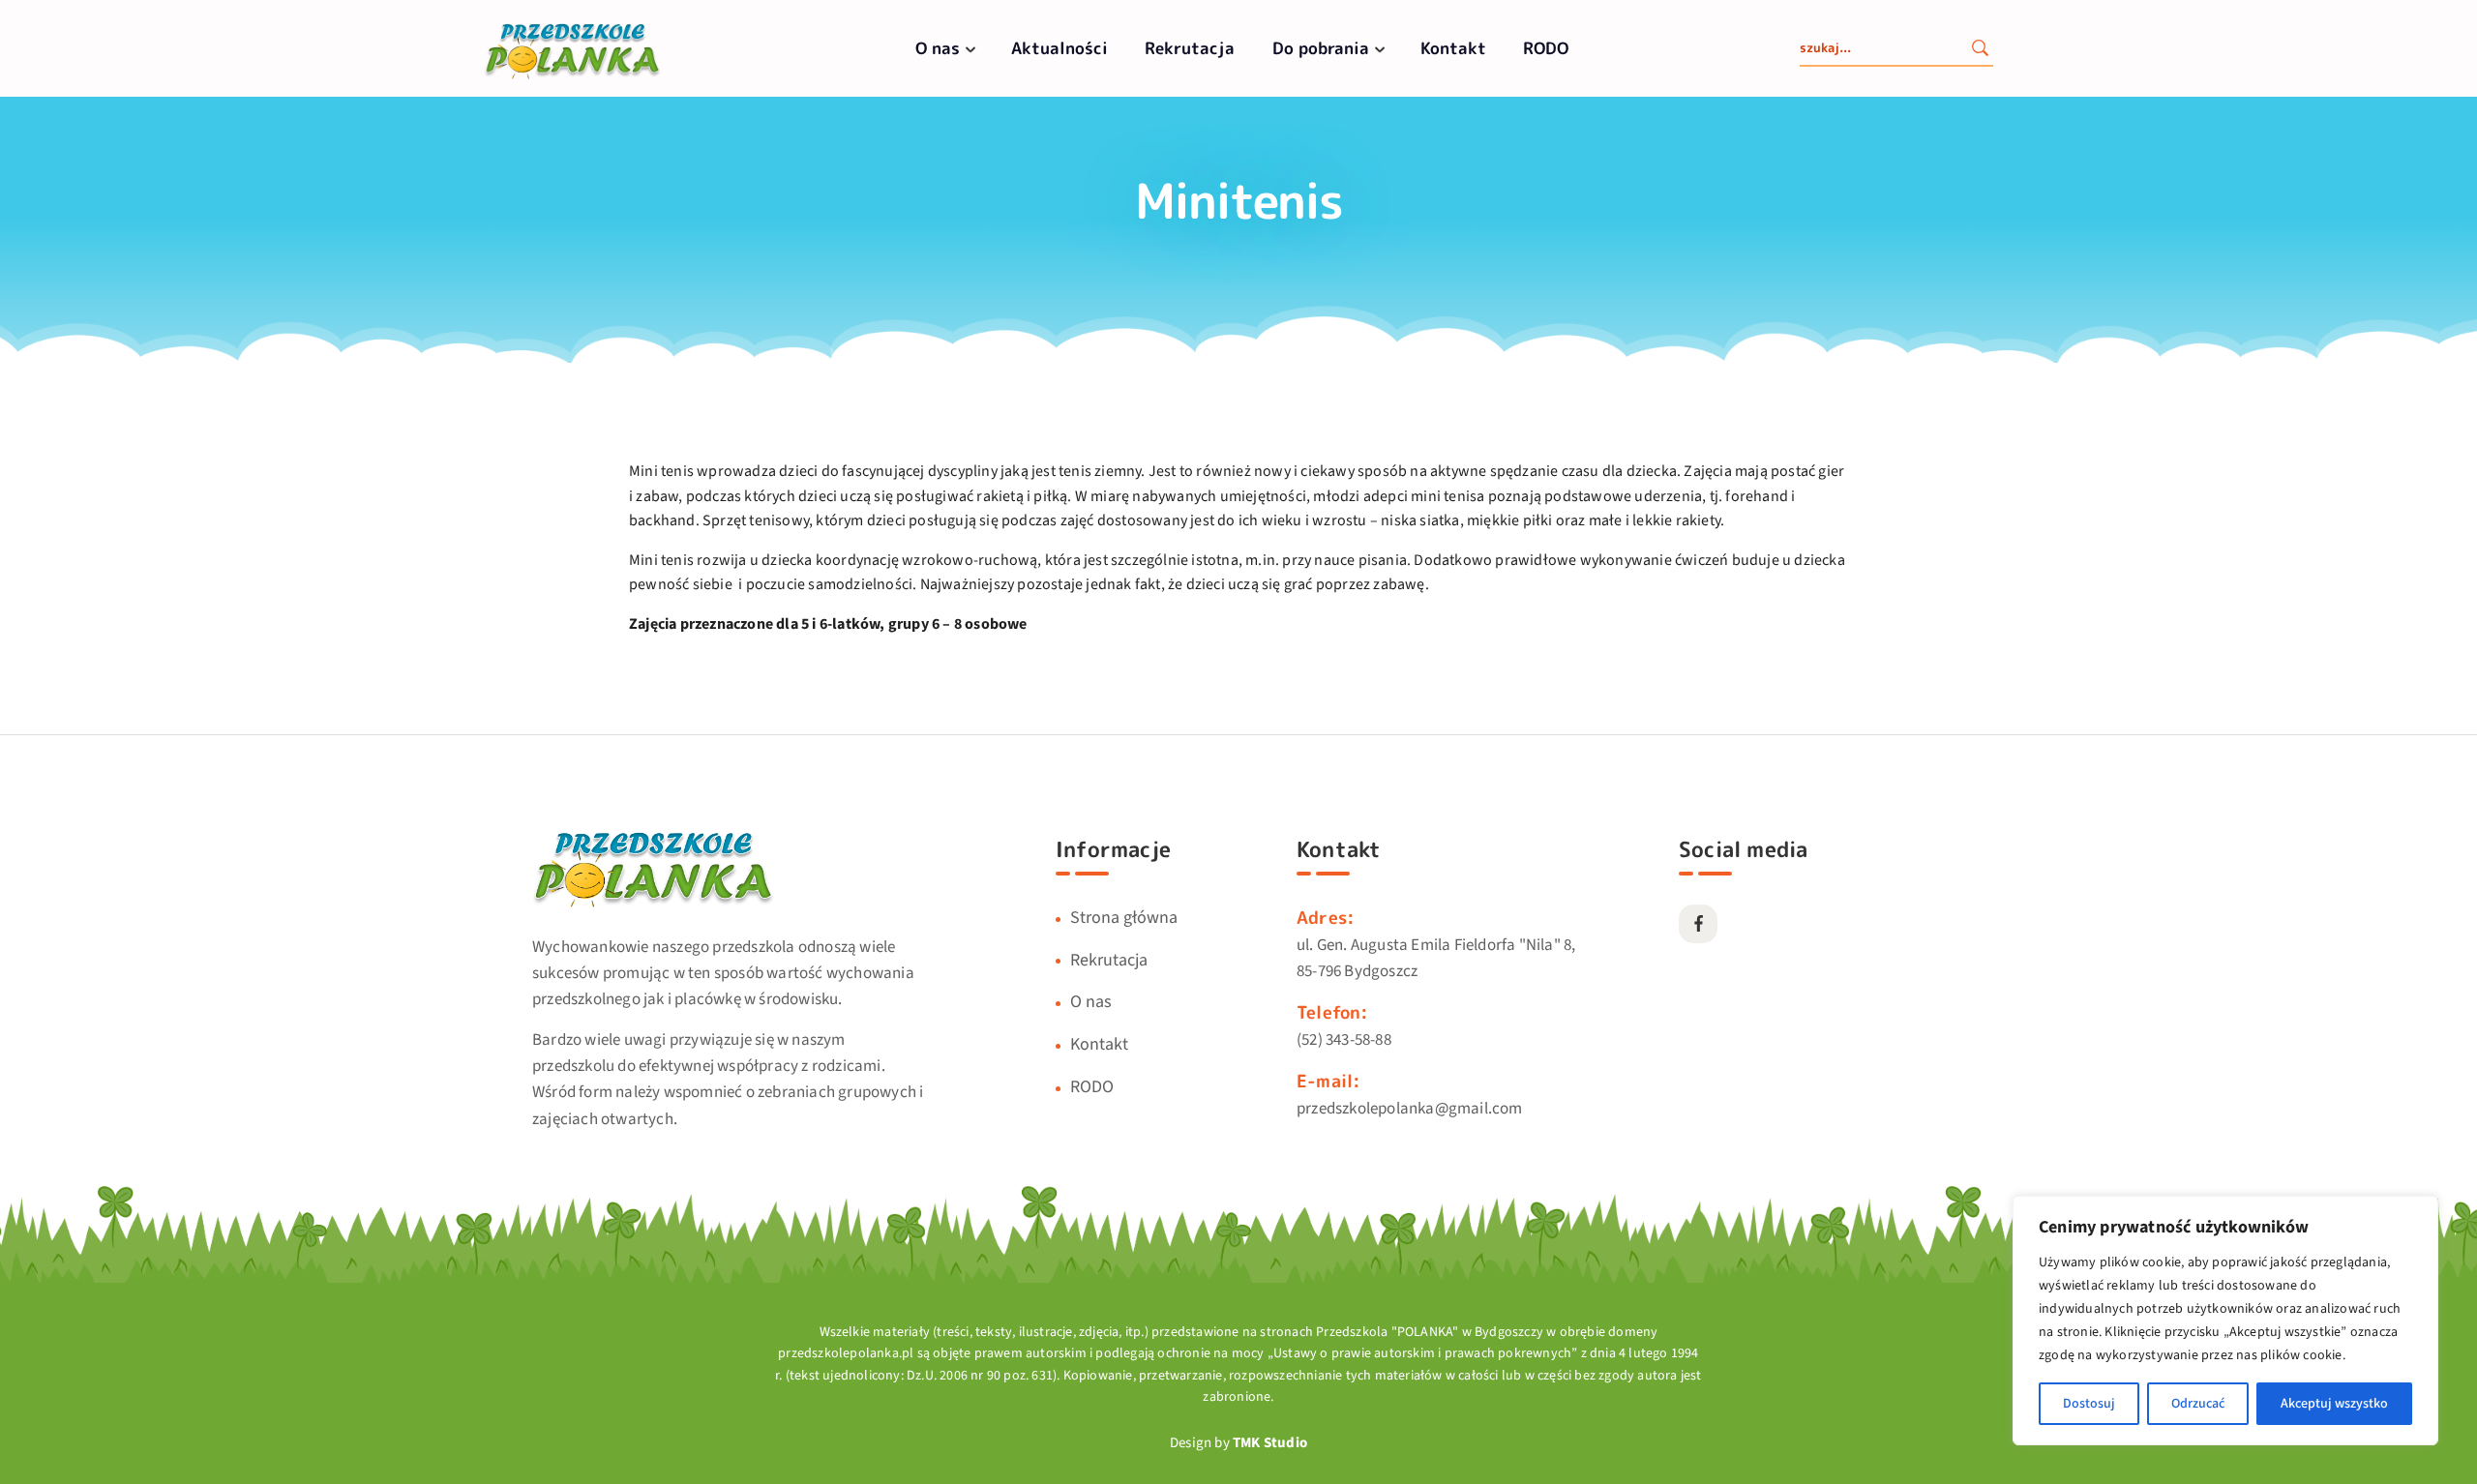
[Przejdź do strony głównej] (572, 77)
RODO (1546, 48)
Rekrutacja (1190, 48)
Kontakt (1453, 48)
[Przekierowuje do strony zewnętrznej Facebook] (1698, 924)
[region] (2225, 1321)
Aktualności (1059, 48)
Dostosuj (2089, 1404)
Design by (1238, 1443)
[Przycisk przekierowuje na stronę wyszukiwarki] (1980, 50)
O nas (938, 48)
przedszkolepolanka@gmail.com (1410, 1109)
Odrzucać (2198, 1404)
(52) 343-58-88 (1344, 1040)
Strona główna (1124, 918)
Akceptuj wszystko (2334, 1404)
